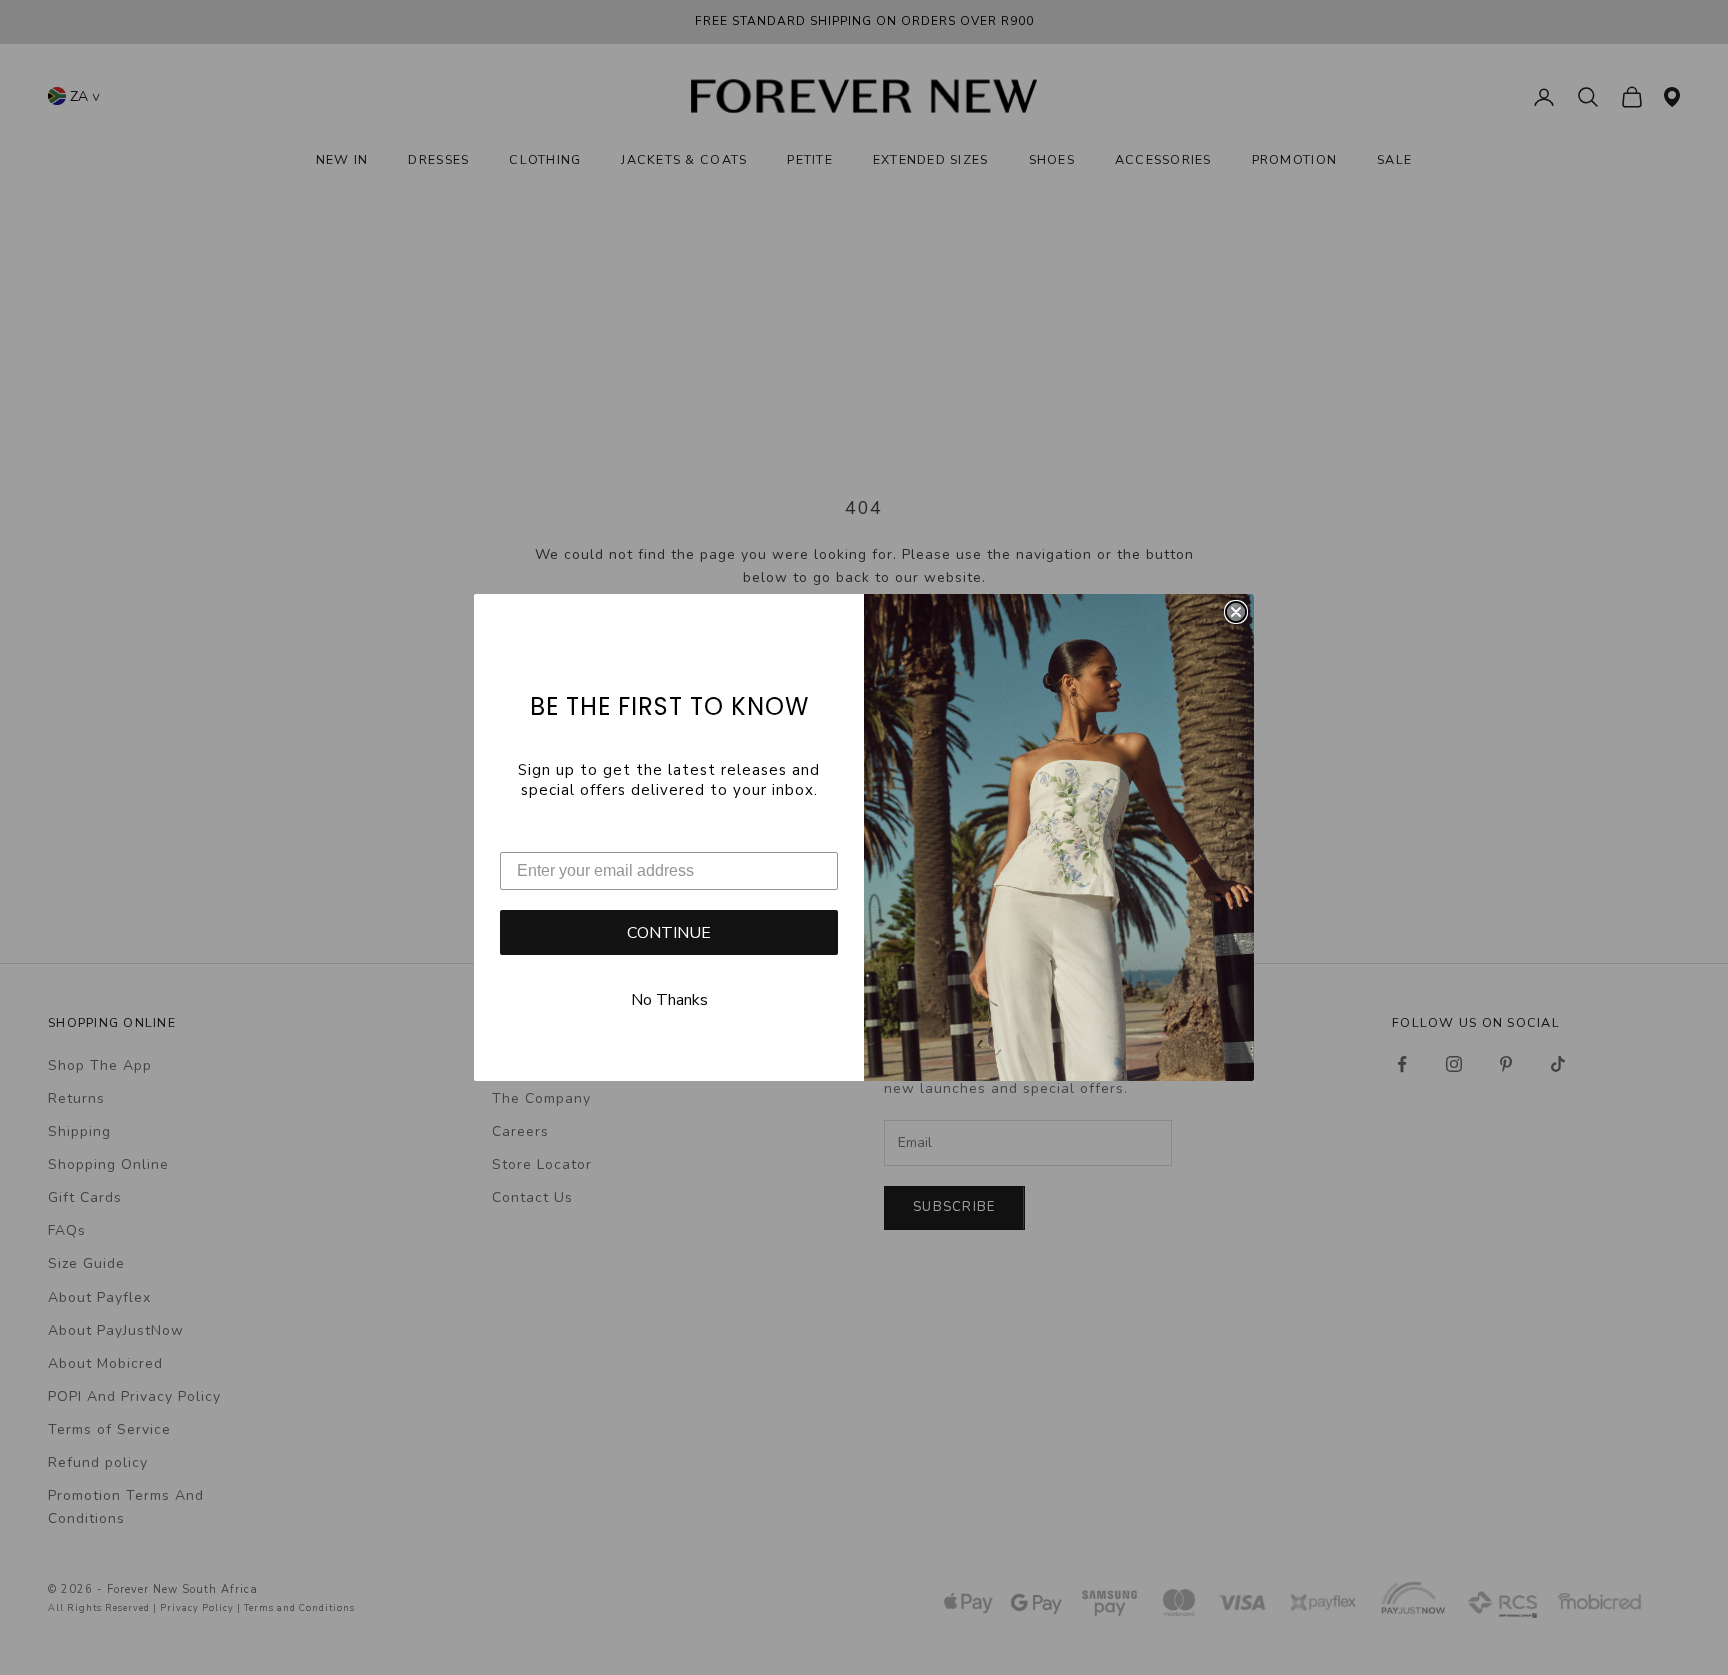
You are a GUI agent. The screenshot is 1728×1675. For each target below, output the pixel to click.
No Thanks (669, 1000)
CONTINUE (669, 933)
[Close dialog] (1236, 612)
